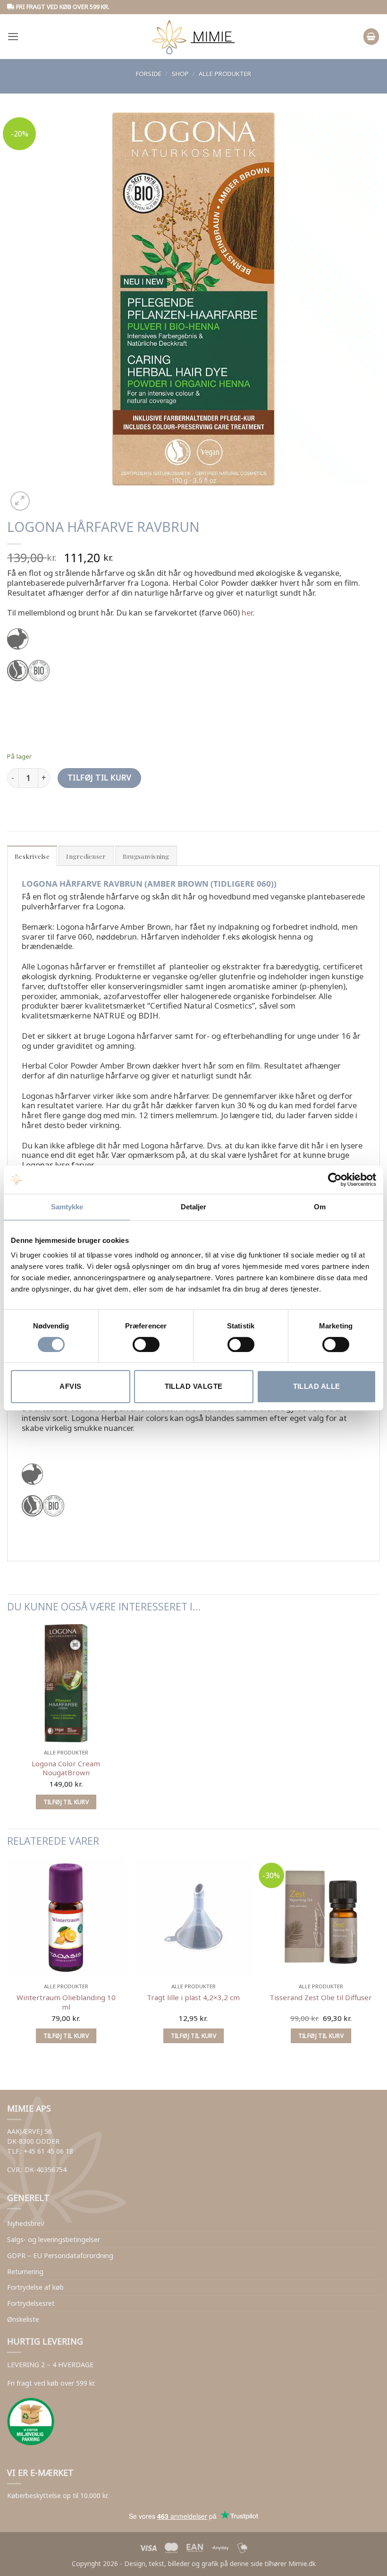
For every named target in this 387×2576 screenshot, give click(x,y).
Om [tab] (320, 1207)
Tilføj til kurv (99, 778)
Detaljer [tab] (194, 1207)
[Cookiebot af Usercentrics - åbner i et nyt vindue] (335, 1180)
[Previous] (12, 2072)
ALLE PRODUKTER (225, 74)
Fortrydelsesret (31, 2303)
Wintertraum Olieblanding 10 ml (66, 2002)
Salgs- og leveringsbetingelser (54, 2239)
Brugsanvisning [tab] (146, 856)
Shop (180, 74)
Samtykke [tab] (67, 1207)
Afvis (70, 1386)
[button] (13, 37)
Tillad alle (317, 1386)
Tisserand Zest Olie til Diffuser (321, 1998)
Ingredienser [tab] (86, 856)
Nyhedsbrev (25, 2223)
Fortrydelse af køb (35, 2287)
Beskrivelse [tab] (32, 856)
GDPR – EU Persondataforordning (60, 2255)
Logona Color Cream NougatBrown (66, 1768)
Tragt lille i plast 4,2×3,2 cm (193, 1998)
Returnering (25, 2272)
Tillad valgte (194, 1386)
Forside (149, 74)
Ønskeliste (23, 2319)
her (247, 612)
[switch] (146, 1344)
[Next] (44, 495)
